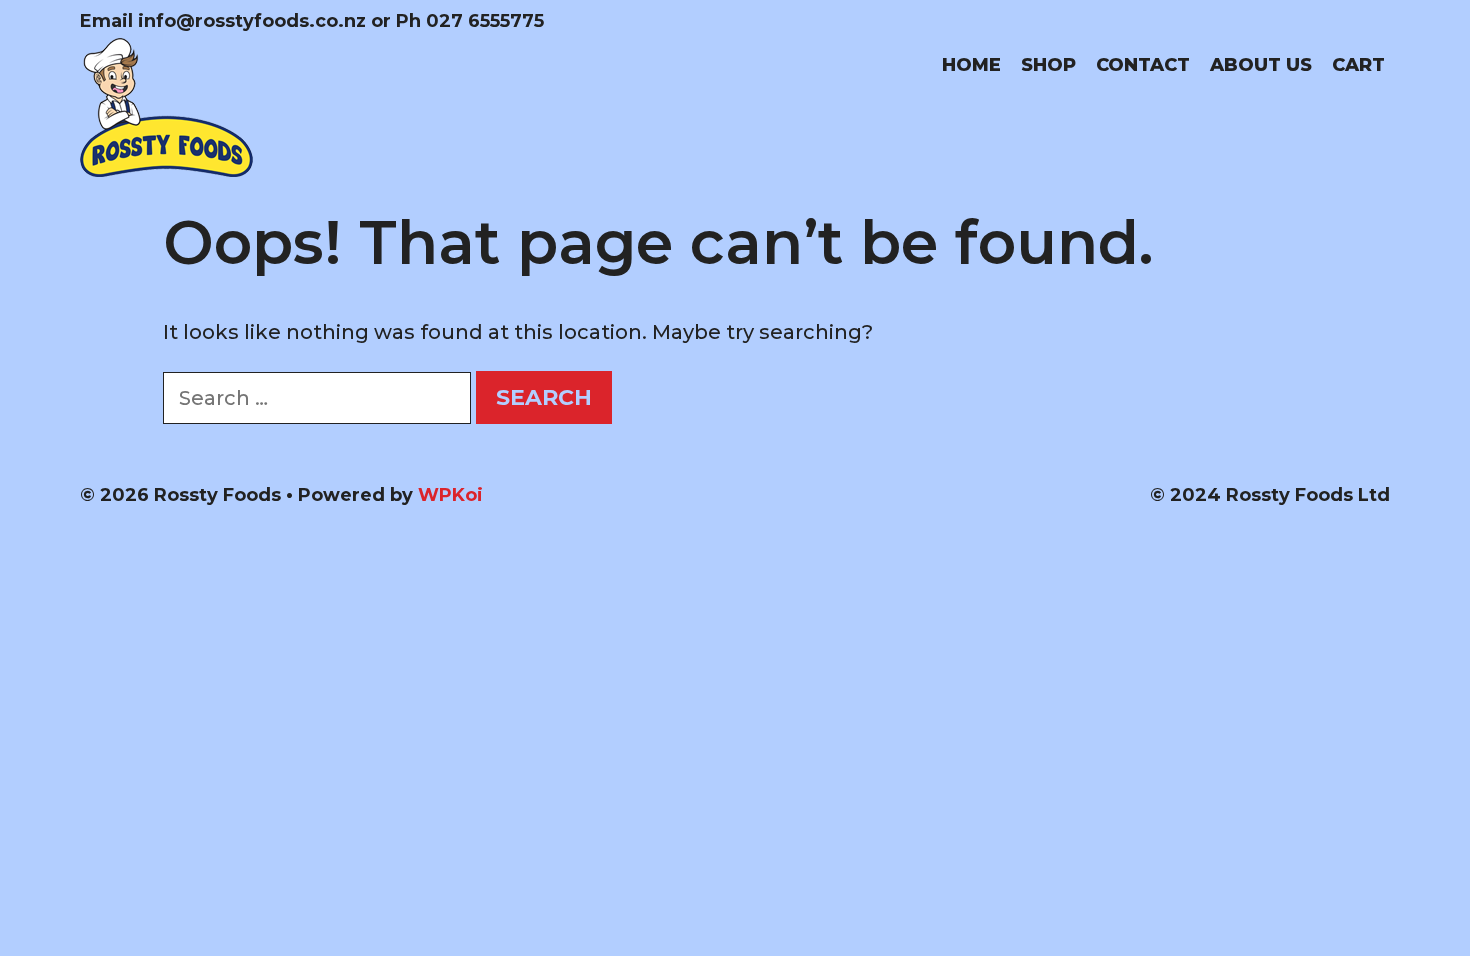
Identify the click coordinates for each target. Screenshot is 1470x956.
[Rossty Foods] (166, 106)
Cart (1358, 65)
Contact (1143, 65)
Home (971, 65)
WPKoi (450, 495)
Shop (1048, 65)
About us (1261, 65)
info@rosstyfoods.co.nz (252, 21)
